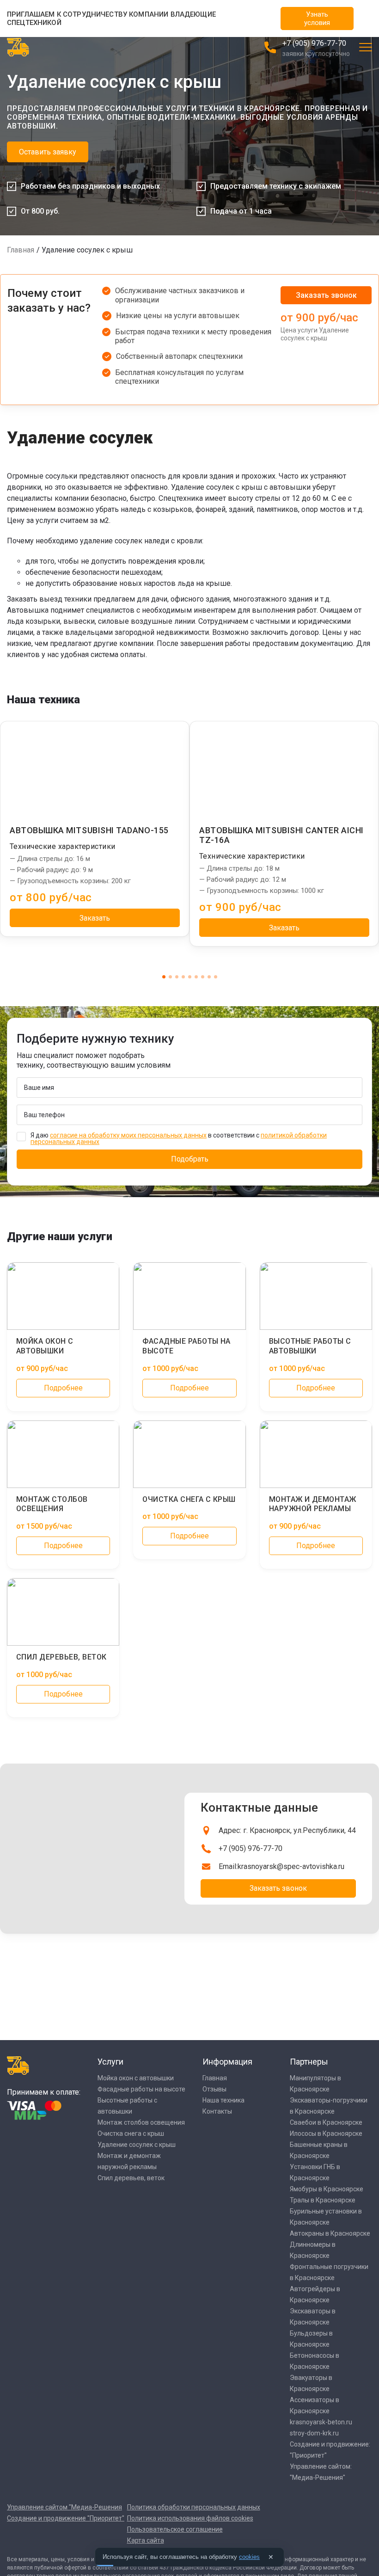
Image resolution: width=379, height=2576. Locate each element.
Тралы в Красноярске (323, 2200)
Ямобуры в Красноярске (327, 2189)
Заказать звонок (326, 295)
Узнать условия (317, 18)
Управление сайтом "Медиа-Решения (64, 2507)
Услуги (110, 2062)
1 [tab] (164, 977)
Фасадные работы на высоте (141, 2089)
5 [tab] (190, 977)
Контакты (217, 2111)
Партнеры (309, 2062)
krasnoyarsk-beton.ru (321, 2422)
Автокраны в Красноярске (330, 2233)
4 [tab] (183, 977)
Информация (227, 2062)
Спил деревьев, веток (131, 2178)
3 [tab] (177, 977)
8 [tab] (209, 977)
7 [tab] (203, 977)
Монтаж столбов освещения (141, 2122)
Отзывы (214, 2089)
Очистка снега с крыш (131, 2133)
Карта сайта (146, 2540)
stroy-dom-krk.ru (314, 2433)
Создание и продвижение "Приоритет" (66, 2518)
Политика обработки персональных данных (194, 2507)
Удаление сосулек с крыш (137, 2145)
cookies (249, 2557)
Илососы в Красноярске (326, 2133)
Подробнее (63, 1388)
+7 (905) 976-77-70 (314, 43)
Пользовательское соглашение (175, 2529)
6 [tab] (196, 977)
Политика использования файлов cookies (190, 2518)
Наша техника (223, 2100)
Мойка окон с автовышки (136, 2078)
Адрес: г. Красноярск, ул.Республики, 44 (287, 1830)
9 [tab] (216, 977)
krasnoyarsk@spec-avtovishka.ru (291, 1866)
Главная (21, 250)
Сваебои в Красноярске (326, 2122)
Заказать (95, 918)
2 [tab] (170, 977)
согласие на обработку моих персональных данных (128, 1135)
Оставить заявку (48, 152)
